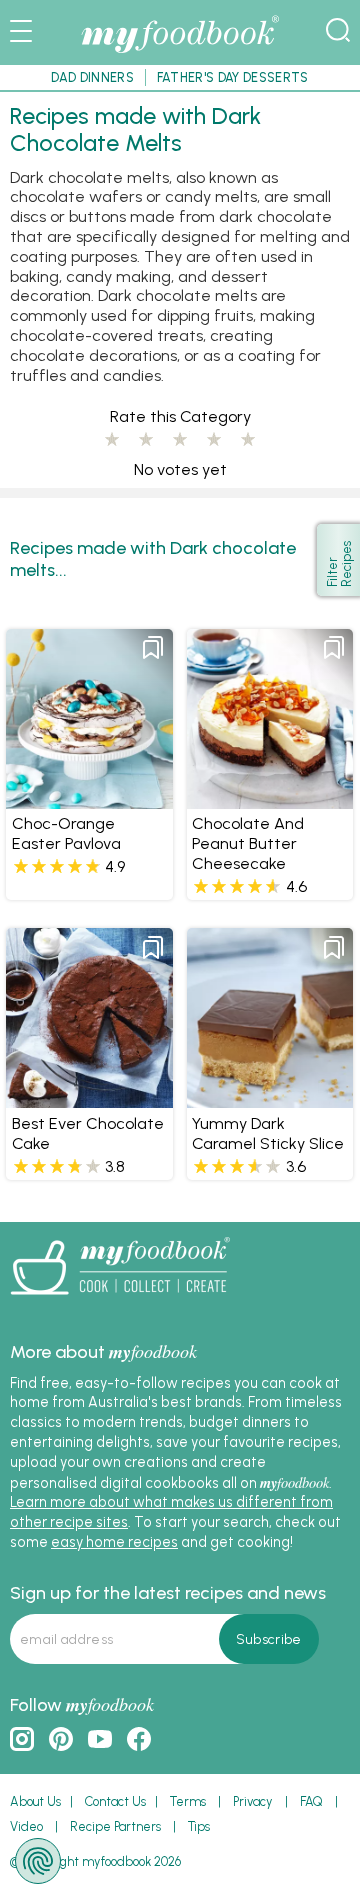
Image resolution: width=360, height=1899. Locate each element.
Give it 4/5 (214, 440)
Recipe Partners (115, 1826)
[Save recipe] (153, 648)
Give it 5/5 (248, 440)
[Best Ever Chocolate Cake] (89, 1099)
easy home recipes (114, 1542)
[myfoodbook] (120, 1302)
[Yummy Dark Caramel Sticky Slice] (270, 1099)
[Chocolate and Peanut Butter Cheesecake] (270, 800)
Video (26, 1826)
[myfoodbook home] (180, 54)
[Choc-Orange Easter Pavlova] (89, 800)
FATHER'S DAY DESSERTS (233, 77)
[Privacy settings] (38, 1861)
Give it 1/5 (112, 440)
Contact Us (115, 1801)
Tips (199, 1826)
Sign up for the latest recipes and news (168, 1593)
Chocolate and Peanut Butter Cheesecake (248, 843)
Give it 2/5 (146, 440)
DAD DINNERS (92, 77)
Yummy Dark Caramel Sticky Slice (268, 1133)
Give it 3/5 (180, 440)
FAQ (311, 1801)
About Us (35, 1801)
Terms (188, 1801)
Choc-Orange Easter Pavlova (66, 833)
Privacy (253, 1801)
